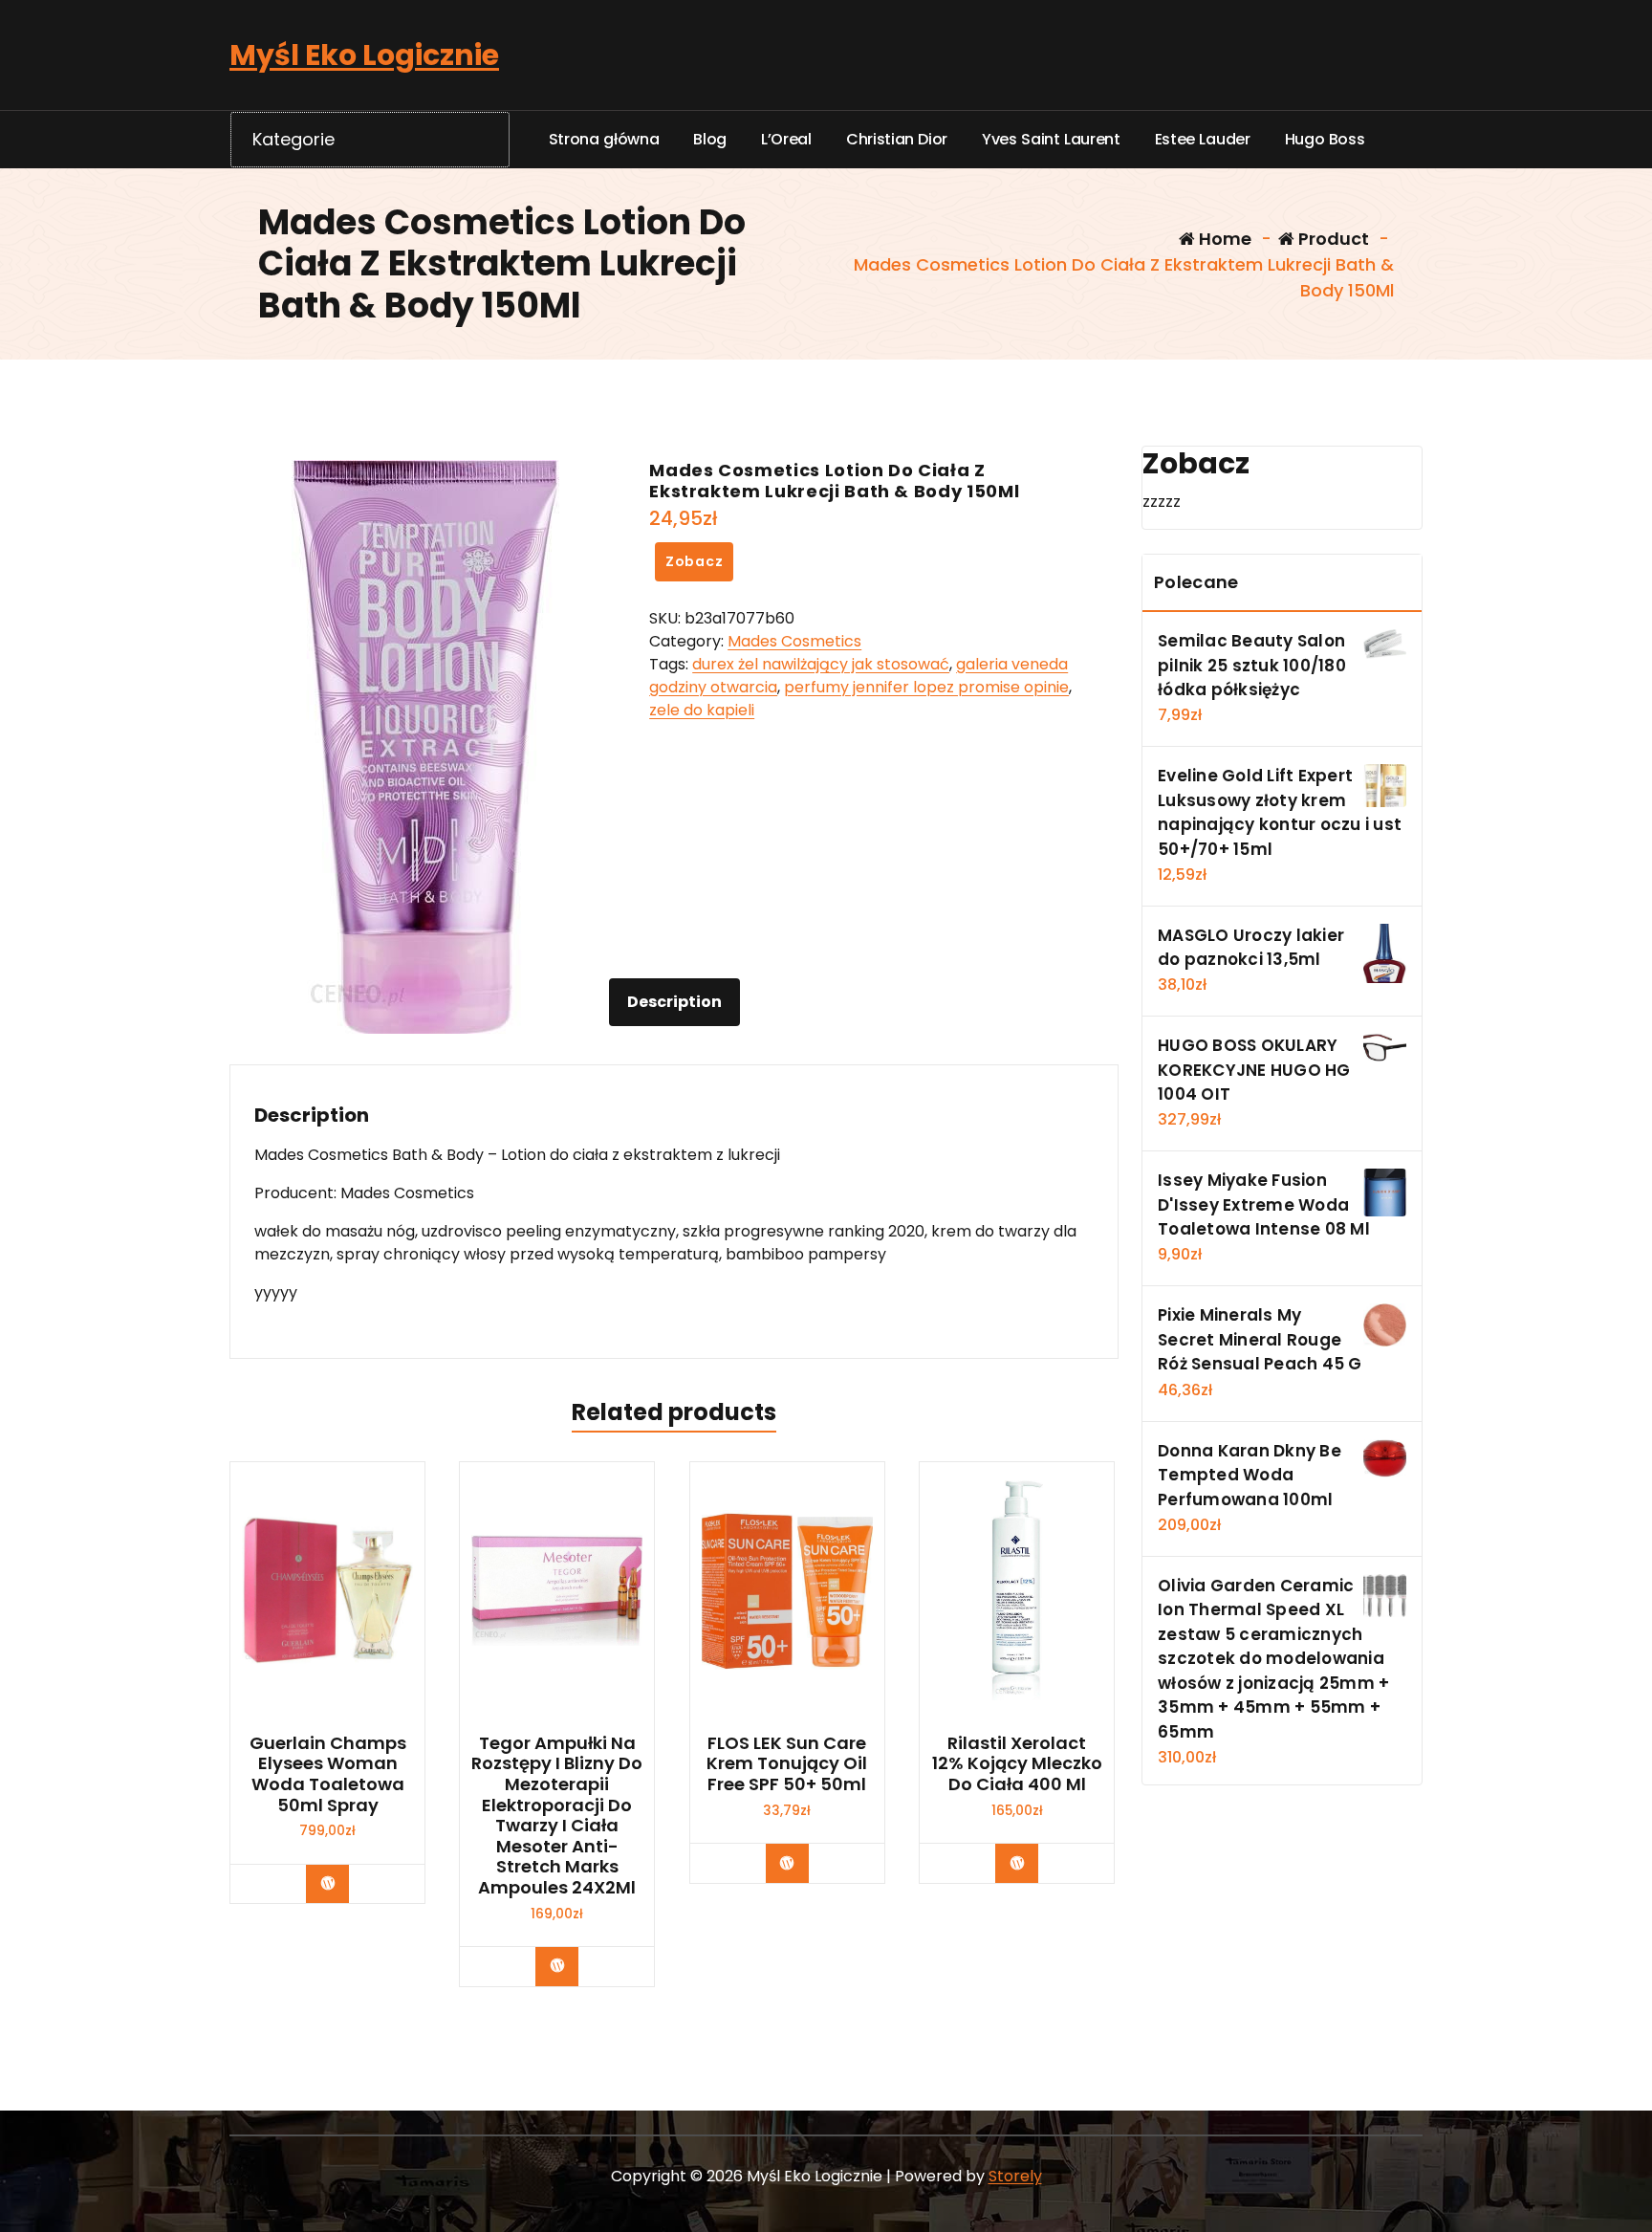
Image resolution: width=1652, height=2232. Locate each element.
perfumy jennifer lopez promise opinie (926, 687)
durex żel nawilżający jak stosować (821, 664)
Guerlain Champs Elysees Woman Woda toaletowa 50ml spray (328, 1774)
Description (674, 1002)
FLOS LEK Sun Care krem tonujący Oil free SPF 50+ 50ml (787, 1764)
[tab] (674, 1002)
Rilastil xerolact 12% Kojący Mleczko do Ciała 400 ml (1017, 1764)
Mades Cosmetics (794, 641)
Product (1332, 239)
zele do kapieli (702, 710)
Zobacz (695, 561)
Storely (1015, 2176)
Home (1223, 239)
